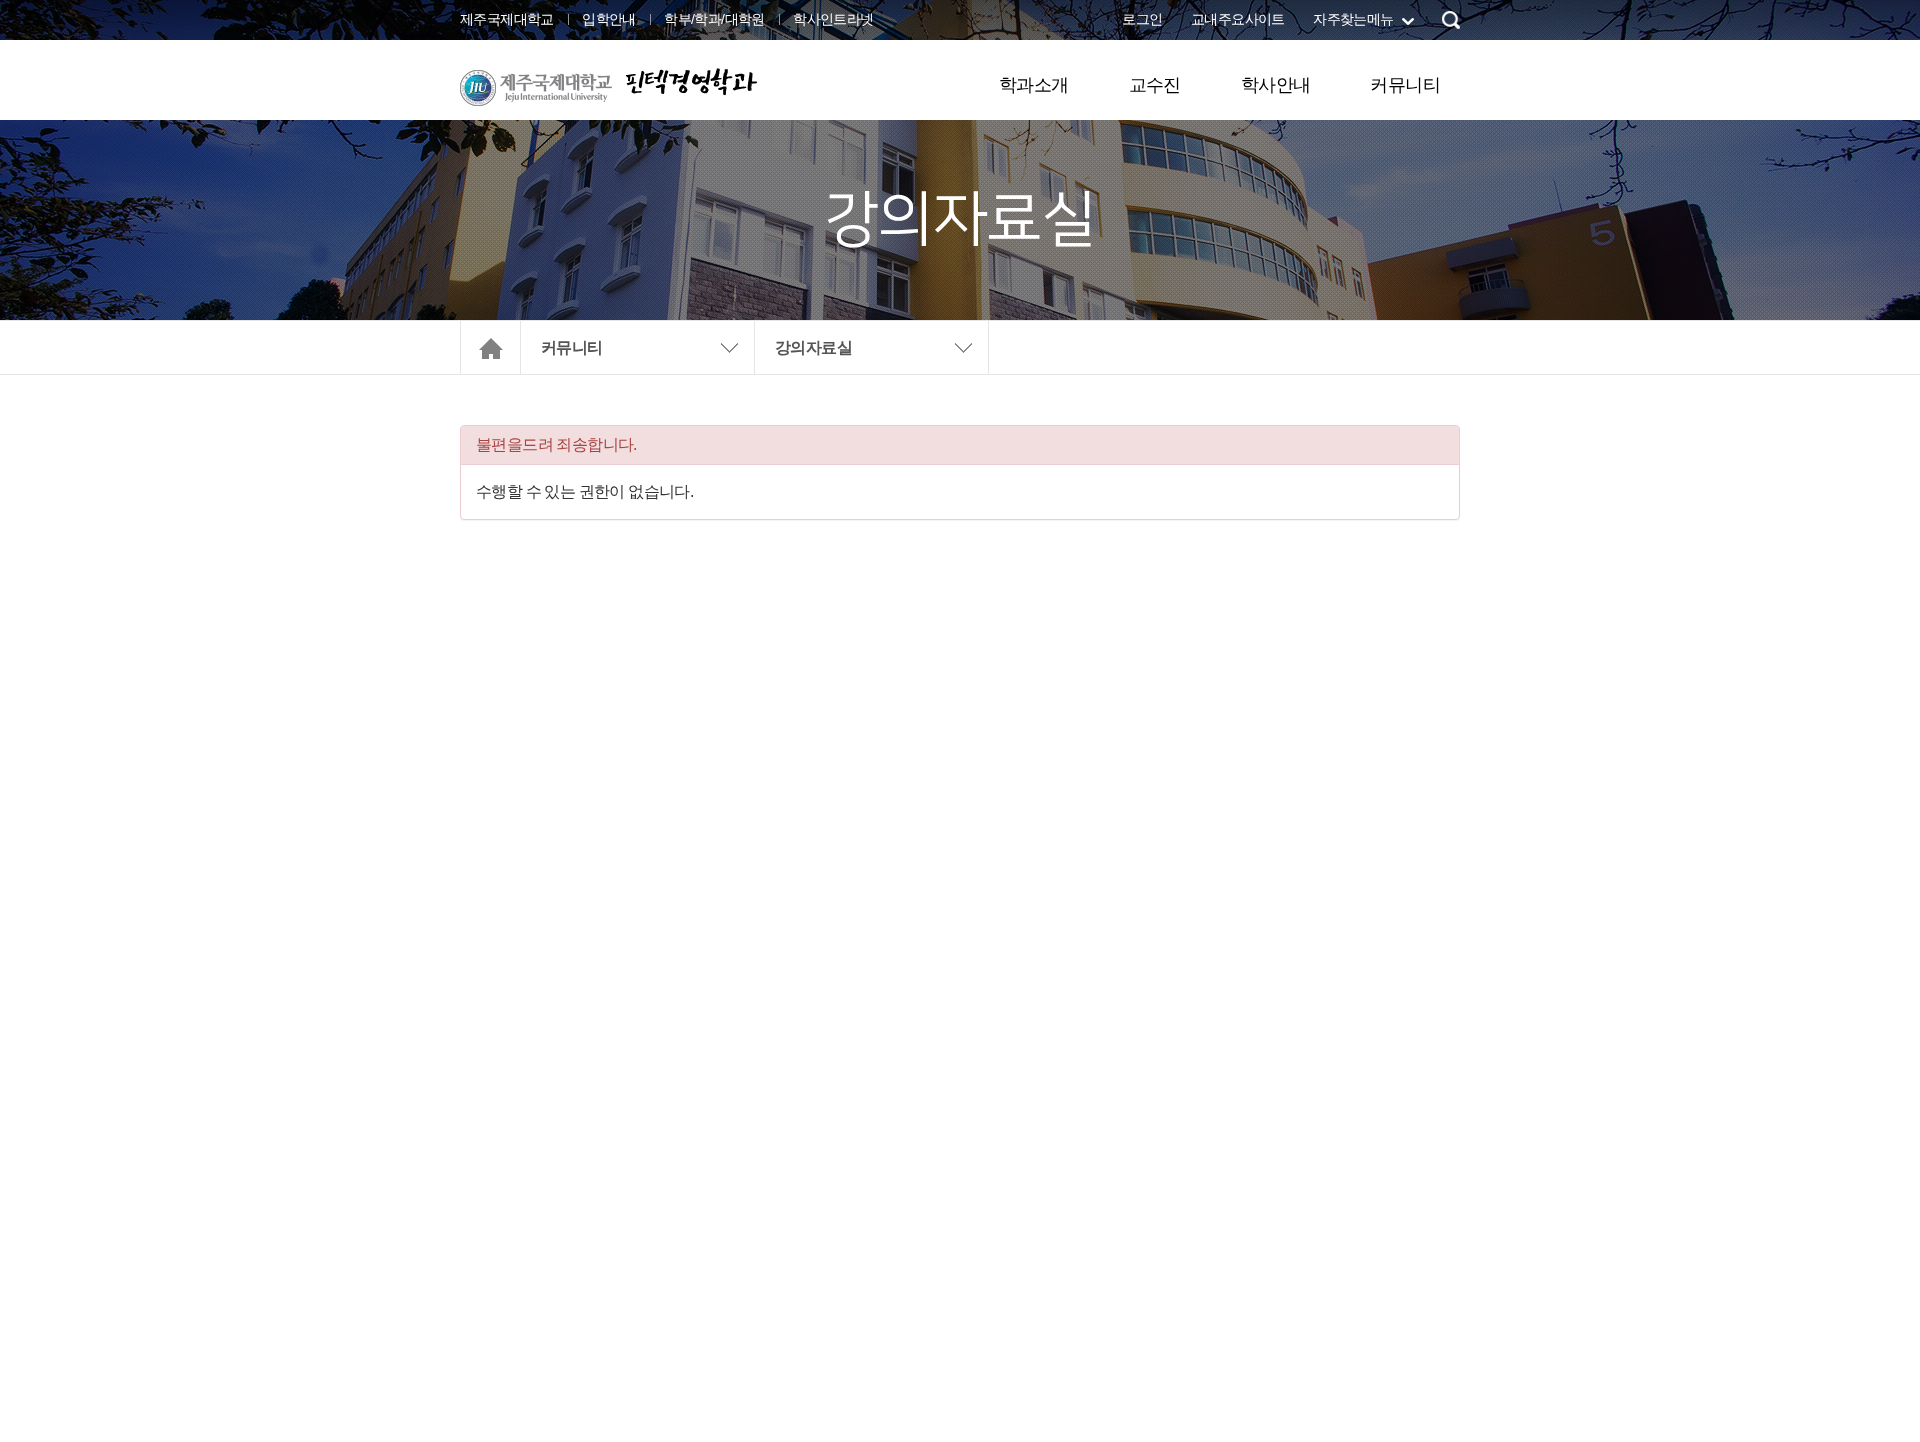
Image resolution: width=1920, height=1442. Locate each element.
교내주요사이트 (1238, 19)
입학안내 (609, 19)
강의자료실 (813, 347)
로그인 (1142, 19)
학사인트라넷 (833, 19)
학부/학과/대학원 (714, 19)
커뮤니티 (1405, 85)
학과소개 (1034, 85)
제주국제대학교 (507, 19)
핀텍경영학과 (690, 81)
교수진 (1155, 85)
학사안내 (1276, 85)
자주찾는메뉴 (1353, 19)
